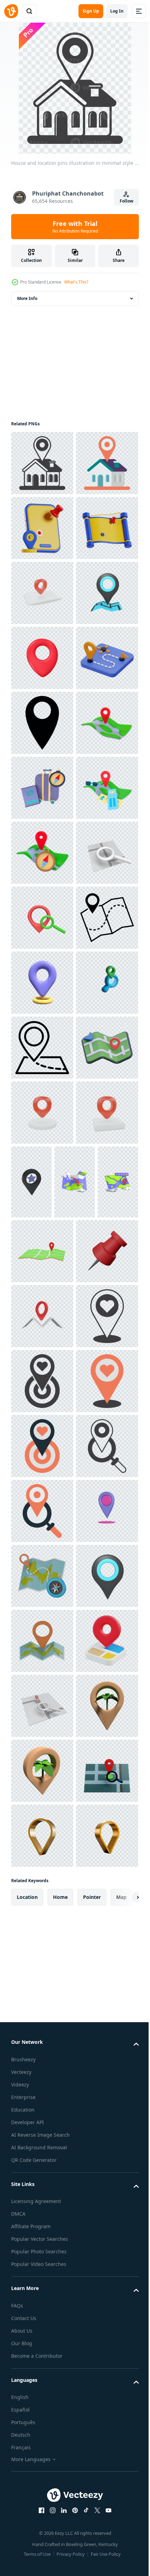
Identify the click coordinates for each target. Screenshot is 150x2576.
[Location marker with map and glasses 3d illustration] (42, 1177)
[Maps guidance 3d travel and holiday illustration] (42, 658)
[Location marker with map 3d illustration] (42, 1048)
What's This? (76, 282)
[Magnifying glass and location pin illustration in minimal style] (42, 2429)
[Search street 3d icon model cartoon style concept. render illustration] (42, 1307)
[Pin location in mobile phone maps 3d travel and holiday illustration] (42, 593)
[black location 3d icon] (96, 1831)
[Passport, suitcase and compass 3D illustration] (42, 1113)
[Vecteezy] (11, 11)
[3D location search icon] (42, 1567)
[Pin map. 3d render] (42, 723)
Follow (126, 201)
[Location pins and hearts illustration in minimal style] (42, 2169)
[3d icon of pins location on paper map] (42, 788)
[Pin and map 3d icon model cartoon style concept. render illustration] (42, 2104)
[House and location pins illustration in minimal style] (42, 463)
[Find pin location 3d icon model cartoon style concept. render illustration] (42, 1372)
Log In (117, 11)
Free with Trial (75, 227)
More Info (27, 298)
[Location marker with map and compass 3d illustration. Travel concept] (42, 1242)
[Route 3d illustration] (42, 918)
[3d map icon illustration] (31, 1905)
